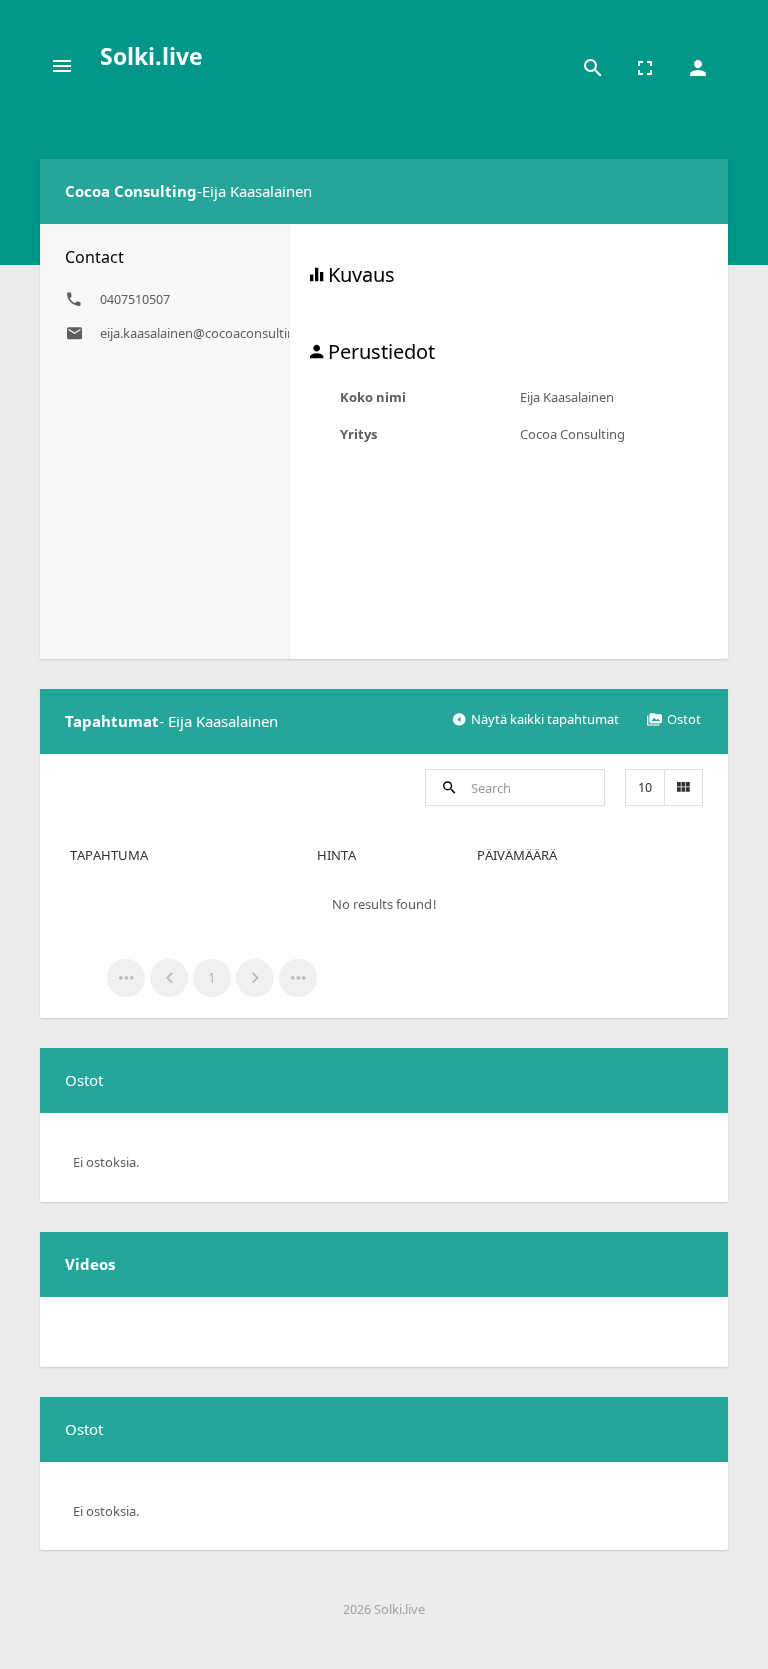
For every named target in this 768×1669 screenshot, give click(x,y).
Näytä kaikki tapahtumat (545, 719)
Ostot (684, 719)
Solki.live (151, 56)
